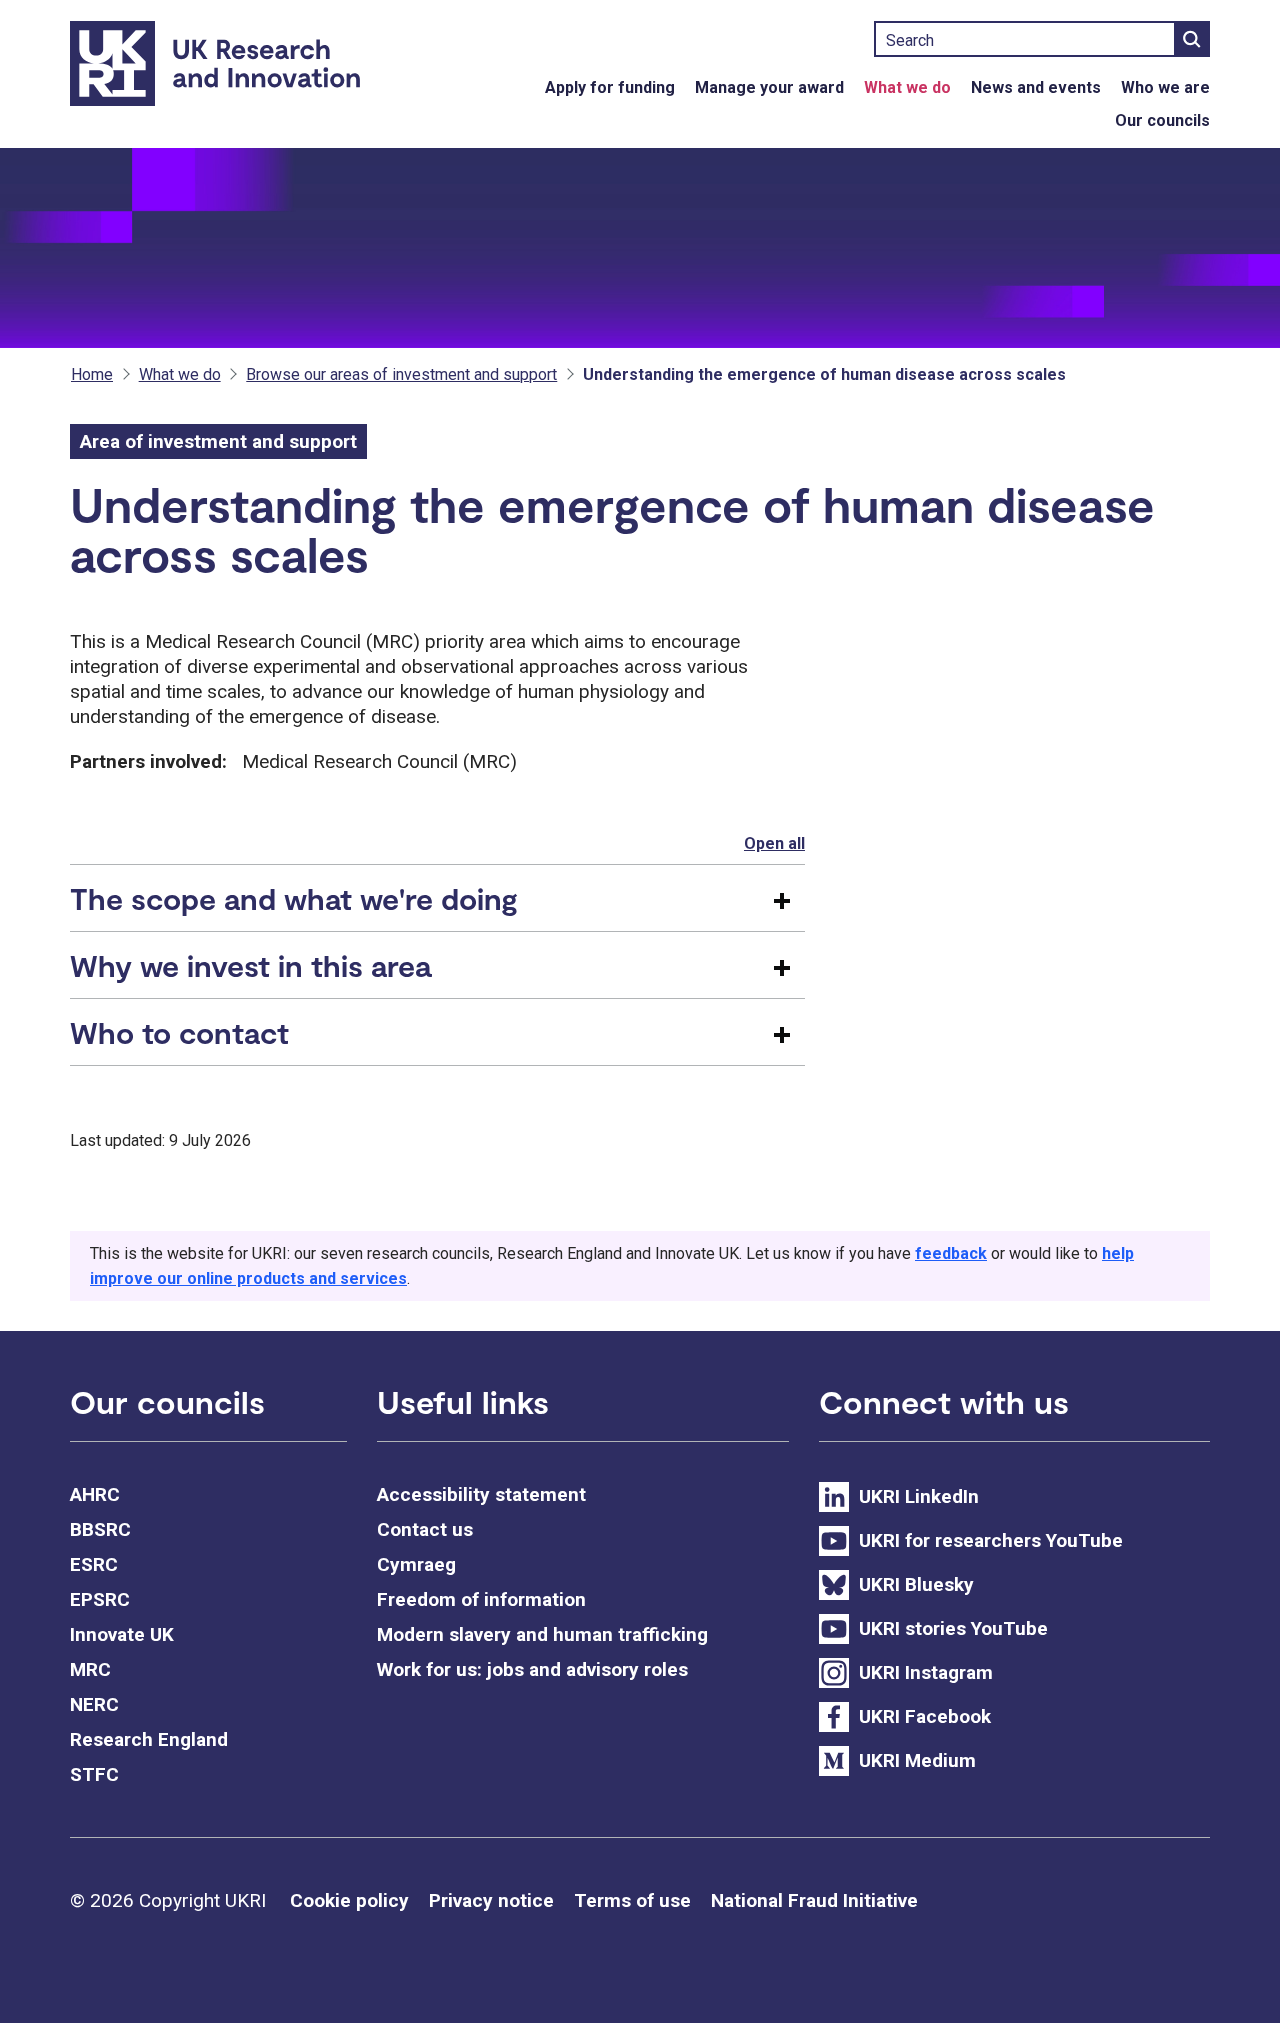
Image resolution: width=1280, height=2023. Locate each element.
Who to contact (179, 1032)
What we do (907, 87)
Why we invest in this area (250, 965)
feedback (951, 1253)
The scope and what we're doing (294, 898)
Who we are (1165, 87)
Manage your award (769, 87)
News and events (1036, 87)
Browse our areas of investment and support (401, 374)
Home (92, 374)
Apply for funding (610, 87)
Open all (774, 843)
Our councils (1162, 120)
